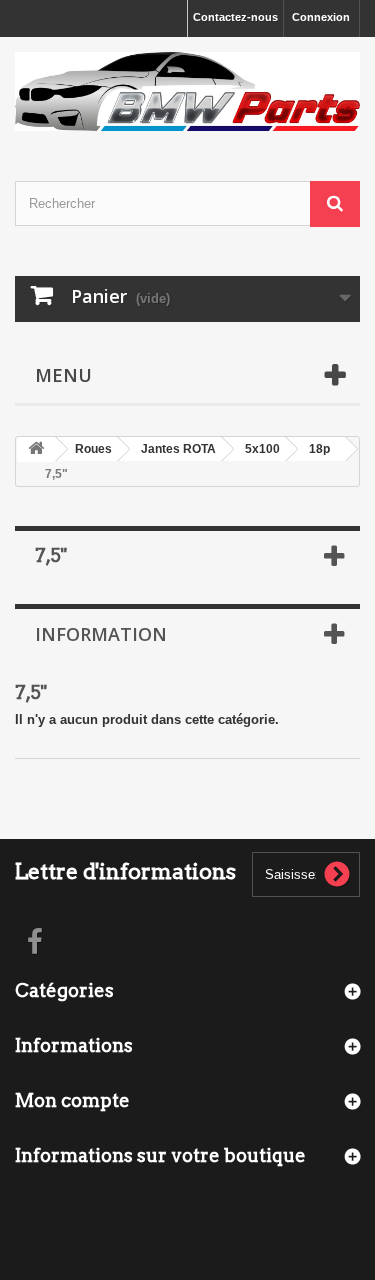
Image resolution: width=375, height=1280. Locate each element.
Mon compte (72, 1100)
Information (101, 634)
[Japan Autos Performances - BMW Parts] (187, 91)
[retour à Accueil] (36, 449)
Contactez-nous (235, 17)
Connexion (321, 17)
